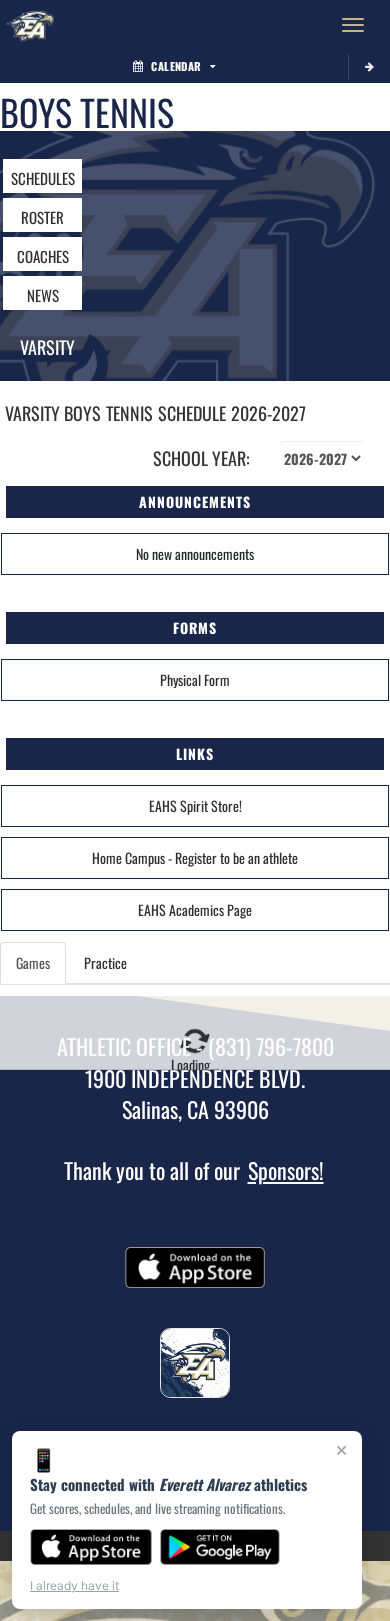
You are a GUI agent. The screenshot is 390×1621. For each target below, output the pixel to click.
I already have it (74, 1585)
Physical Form (195, 679)
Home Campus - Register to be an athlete (195, 857)
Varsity (47, 347)
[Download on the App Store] (91, 1547)
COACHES (43, 256)
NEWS (43, 295)
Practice (105, 962)
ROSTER (42, 217)
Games (33, 962)
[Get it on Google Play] (220, 1547)
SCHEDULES (43, 178)
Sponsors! (286, 1170)
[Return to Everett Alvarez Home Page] (30, 25)
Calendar (176, 66)
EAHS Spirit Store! (195, 805)
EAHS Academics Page (195, 909)
